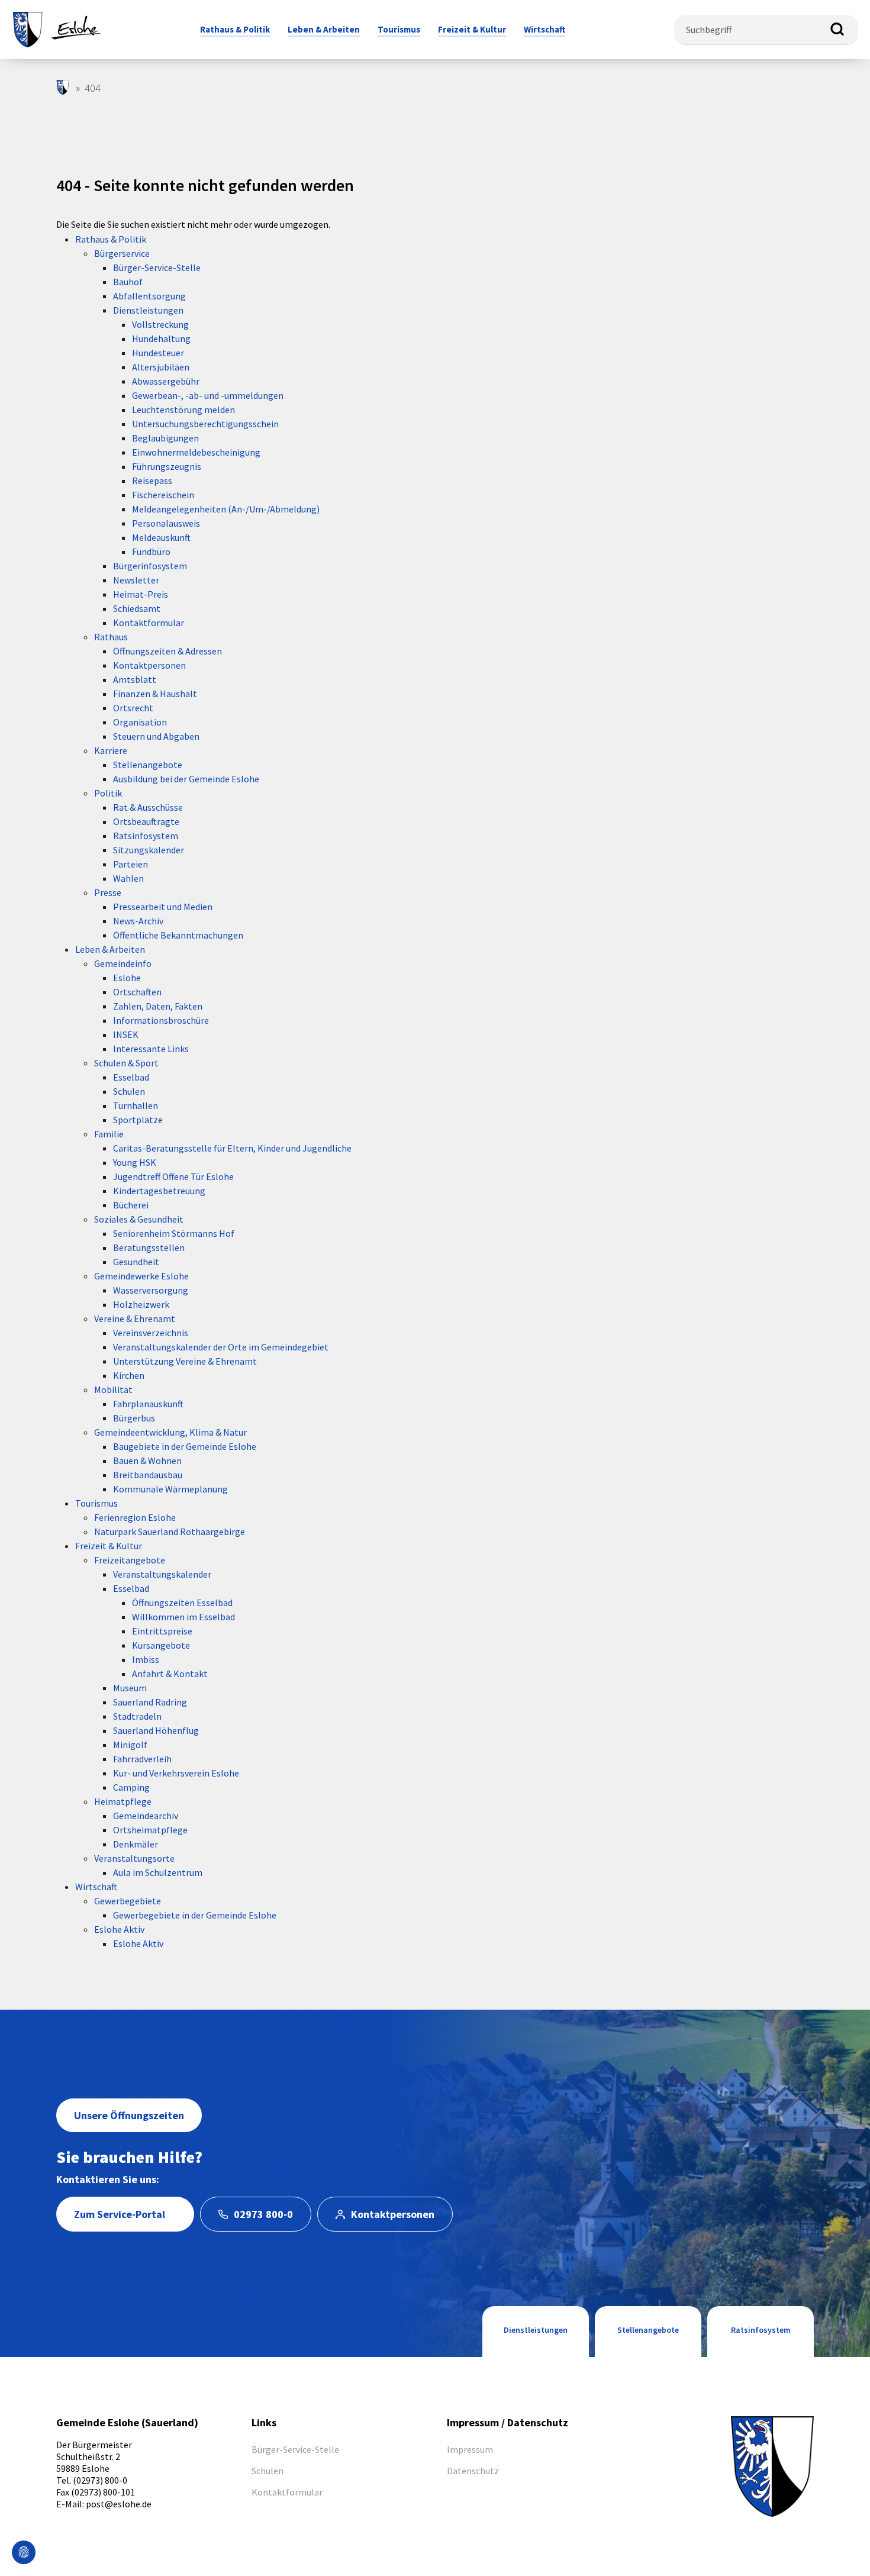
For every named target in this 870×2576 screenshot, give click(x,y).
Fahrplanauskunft (148, 1404)
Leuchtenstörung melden (183, 410)
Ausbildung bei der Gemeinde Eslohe (186, 779)
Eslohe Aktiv (119, 1929)
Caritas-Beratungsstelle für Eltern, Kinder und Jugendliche (232, 1148)
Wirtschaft (96, 1887)
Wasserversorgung (151, 1290)
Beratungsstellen (149, 1247)
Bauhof (128, 282)
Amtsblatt (135, 679)
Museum (130, 1688)
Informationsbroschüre (161, 1020)
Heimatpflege (123, 1801)
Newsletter (136, 580)
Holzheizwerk (141, 1304)
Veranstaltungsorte (134, 1858)
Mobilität (113, 1389)
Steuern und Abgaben (156, 736)
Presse (108, 892)
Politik (108, 793)
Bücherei (131, 1205)
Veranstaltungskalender (162, 1574)
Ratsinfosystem (146, 836)
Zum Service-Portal (120, 2214)
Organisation (140, 722)
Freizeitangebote (130, 1560)
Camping (131, 1787)
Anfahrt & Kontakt (170, 1674)
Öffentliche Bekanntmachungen (178, 935)
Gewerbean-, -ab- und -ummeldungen (208, 395)
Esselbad (131, 1077)
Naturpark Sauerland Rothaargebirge (170, 1532)
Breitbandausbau (148, 1475)
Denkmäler (136, 1844)
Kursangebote (161, 1645)
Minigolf (130, 1745)
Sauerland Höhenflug (156, 1730)
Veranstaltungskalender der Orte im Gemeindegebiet (221, 1347)
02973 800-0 (263, 2214)
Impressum (470, 2449)
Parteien (130, 864)
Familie (109, 1134)
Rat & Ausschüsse (148, 807)
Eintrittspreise (162, 1631)
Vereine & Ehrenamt (135, 1318)
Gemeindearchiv (146, 1816)
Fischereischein (163, 495)
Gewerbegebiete (128, 1901)
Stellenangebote (148, 765)
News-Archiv (138, 921)
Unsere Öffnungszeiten (129, 2115)
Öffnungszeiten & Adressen (167, 651)
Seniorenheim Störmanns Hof (174, 1233)
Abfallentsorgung (149, 296)
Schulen (129, 1091)
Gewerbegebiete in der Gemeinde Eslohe (195, 1915)
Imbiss (146, 1659)
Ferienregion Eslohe (135, 1517)
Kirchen (129, 1375)
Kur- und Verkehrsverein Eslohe (176, 1773)
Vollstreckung (160, 324)
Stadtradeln (137, 1716)
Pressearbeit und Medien (163, 907)
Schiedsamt (137, 608)
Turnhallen (136, 1105)
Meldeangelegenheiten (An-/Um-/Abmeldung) (226, 509)
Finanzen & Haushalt (155, 694)
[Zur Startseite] (56, 28)
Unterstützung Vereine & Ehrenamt (185, 1361)
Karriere (111, 750)
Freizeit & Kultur (109, 1546)
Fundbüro (151, 552)
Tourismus (96, 1503)
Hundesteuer (158, 353)
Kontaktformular (149, 623)
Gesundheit (136, 1262)
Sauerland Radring (150, 1702)
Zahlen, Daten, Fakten (158, 1006)
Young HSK (135, 1162)
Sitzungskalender (149, 850)
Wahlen (128, 878)
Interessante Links (151, 1049)
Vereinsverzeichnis (151, 1333)
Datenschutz (473, 2471)
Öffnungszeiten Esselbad (182, 1603)
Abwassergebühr (166, 381)
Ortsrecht (133, 708)
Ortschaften (137, 992)
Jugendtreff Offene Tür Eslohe (173, 1176)
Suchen (837, 30)
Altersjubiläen (161, 367)
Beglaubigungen (165, 438)
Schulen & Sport (126, 1063)
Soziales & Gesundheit (139, 1219)
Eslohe (127, 978)
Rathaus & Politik (111, 239)
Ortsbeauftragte (146, 821)
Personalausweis (166, 523)
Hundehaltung (161, 338)
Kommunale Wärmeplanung (170, 1489)
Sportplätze (138, 1120)
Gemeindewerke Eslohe (141, 1276)
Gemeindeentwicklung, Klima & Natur (170, 1432)
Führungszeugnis (167, 466)
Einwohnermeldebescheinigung (196, 452)
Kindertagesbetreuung (159, 1191)
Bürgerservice (122, 253)
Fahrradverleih (142, 1759)
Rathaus (111, 637)
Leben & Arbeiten (110, 949)
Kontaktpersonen (149, 665)
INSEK (126, 1034)
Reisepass (152, 481)
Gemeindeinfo (123, 963)
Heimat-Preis (141, 594)
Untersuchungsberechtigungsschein (205, 424)
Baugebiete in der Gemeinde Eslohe (185, 1446)
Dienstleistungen (148, 310)
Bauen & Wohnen (147, 1461)
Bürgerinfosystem (150, 566)
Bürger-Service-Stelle (157, 267)
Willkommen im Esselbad (183, 1617)
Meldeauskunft (161, 537)
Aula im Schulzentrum (158, 1872)
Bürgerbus (134, 1418)
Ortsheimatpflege (150, 1830)
